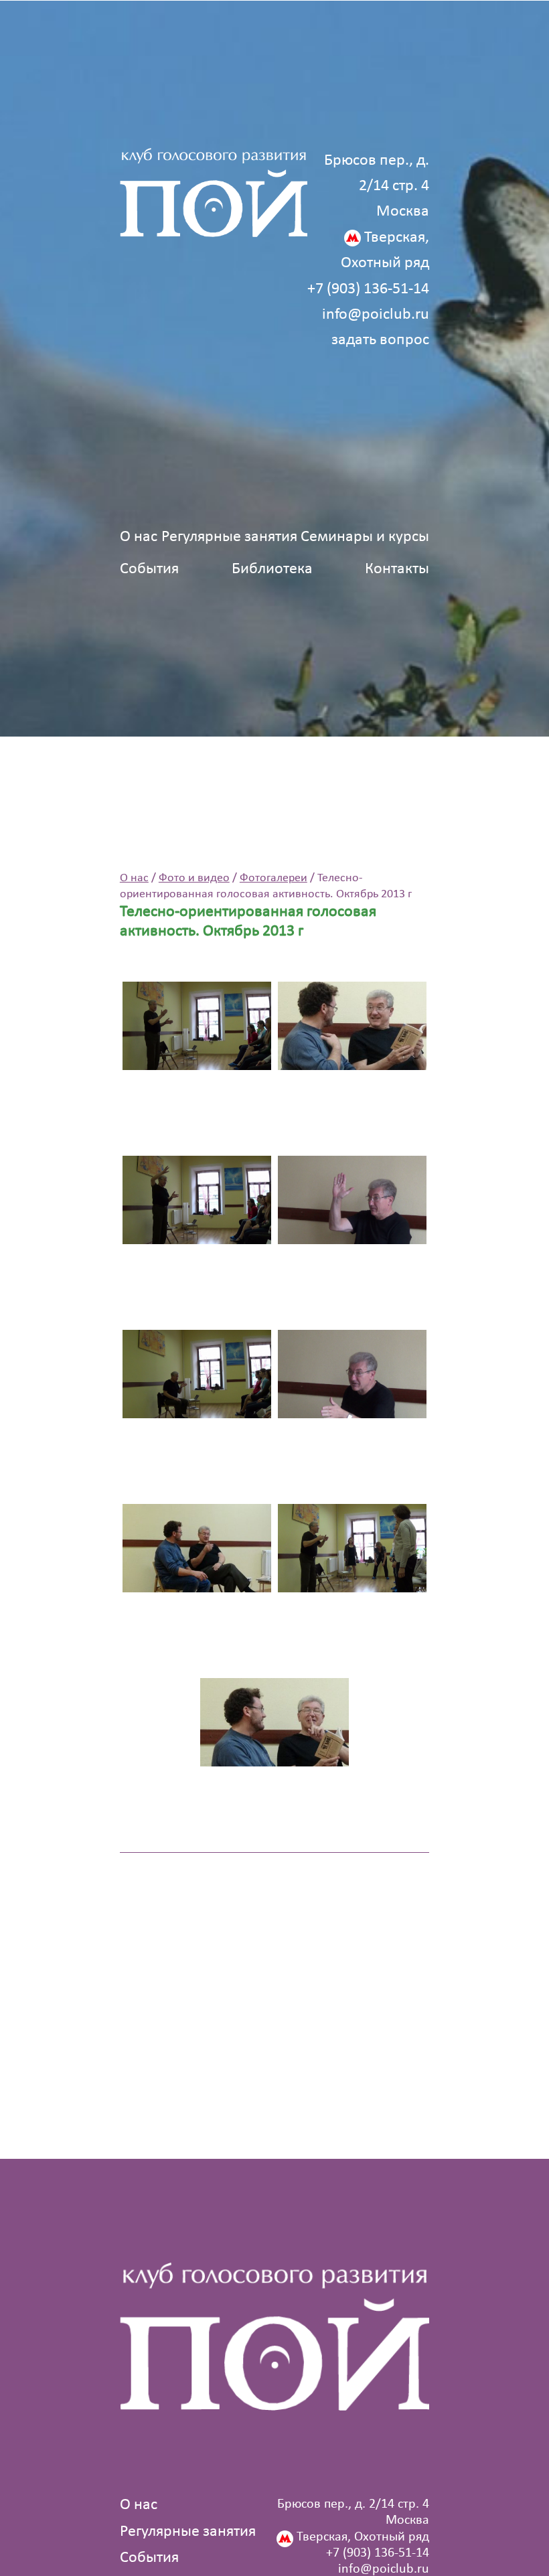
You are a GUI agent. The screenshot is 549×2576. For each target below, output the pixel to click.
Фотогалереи (273, 878)
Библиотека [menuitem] (272, 569)
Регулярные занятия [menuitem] (229, 537)
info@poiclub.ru (376, 315)
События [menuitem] (149, 569)
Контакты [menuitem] (397, 569)
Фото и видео (194, 878)
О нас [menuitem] (139, 537)
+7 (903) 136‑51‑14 (368, 289)
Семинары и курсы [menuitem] (365, 537)
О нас (134, 878)
